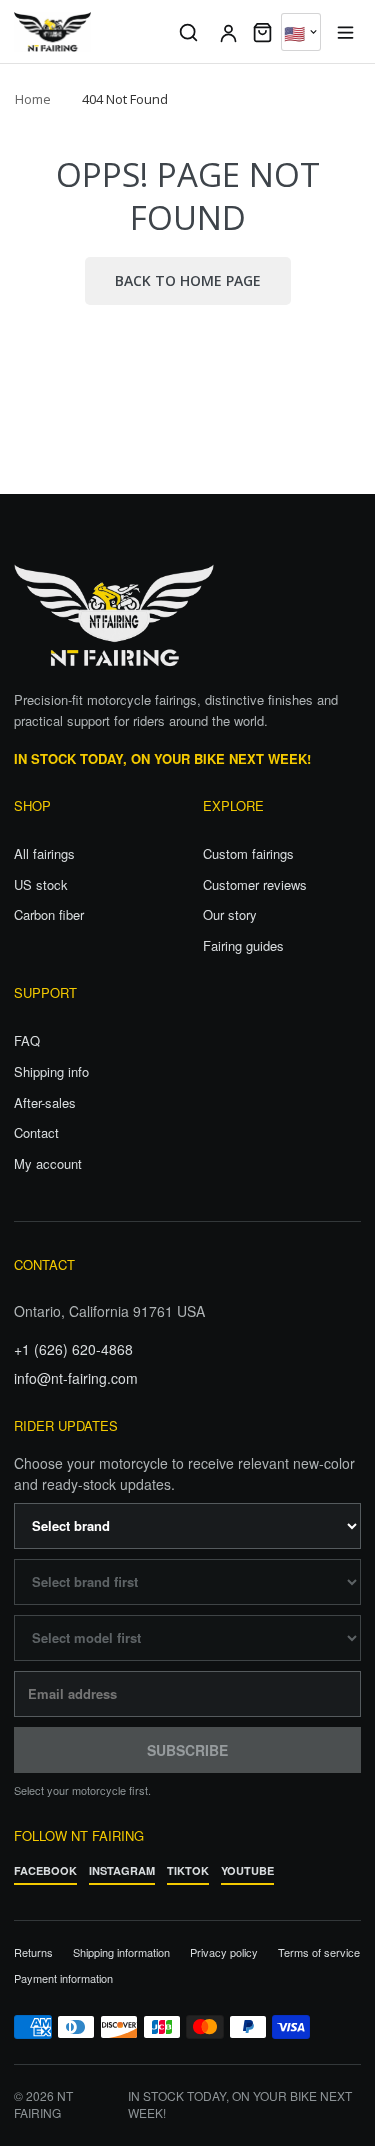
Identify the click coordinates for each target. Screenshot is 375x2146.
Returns (33, 1952)
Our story (230, 915)
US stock (41, 885)
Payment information (63, 1978)
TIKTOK (188, 1870)
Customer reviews (255, 885)
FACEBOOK (45, 1870)
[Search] (188, 32)
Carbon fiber (49, 915)
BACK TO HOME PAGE (188, 280)
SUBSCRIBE (187, 1750)
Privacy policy (224, 1952)
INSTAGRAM (122, 1870)
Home (33, 99)
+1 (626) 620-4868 (73, 1349)
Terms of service (319, 1952)
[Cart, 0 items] (262, 32)
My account (48, 1164)
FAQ (27, 1041)
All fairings (44, 854)
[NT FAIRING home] (88, 32)
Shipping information (121, 1952)
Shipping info (51, 1072)
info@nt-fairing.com (76, 1378)
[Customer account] (228, 32)
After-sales (45, 1103)
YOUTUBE (247, 1870)
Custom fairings (248, 854)
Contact (36, 1133)
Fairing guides (243, 946)
